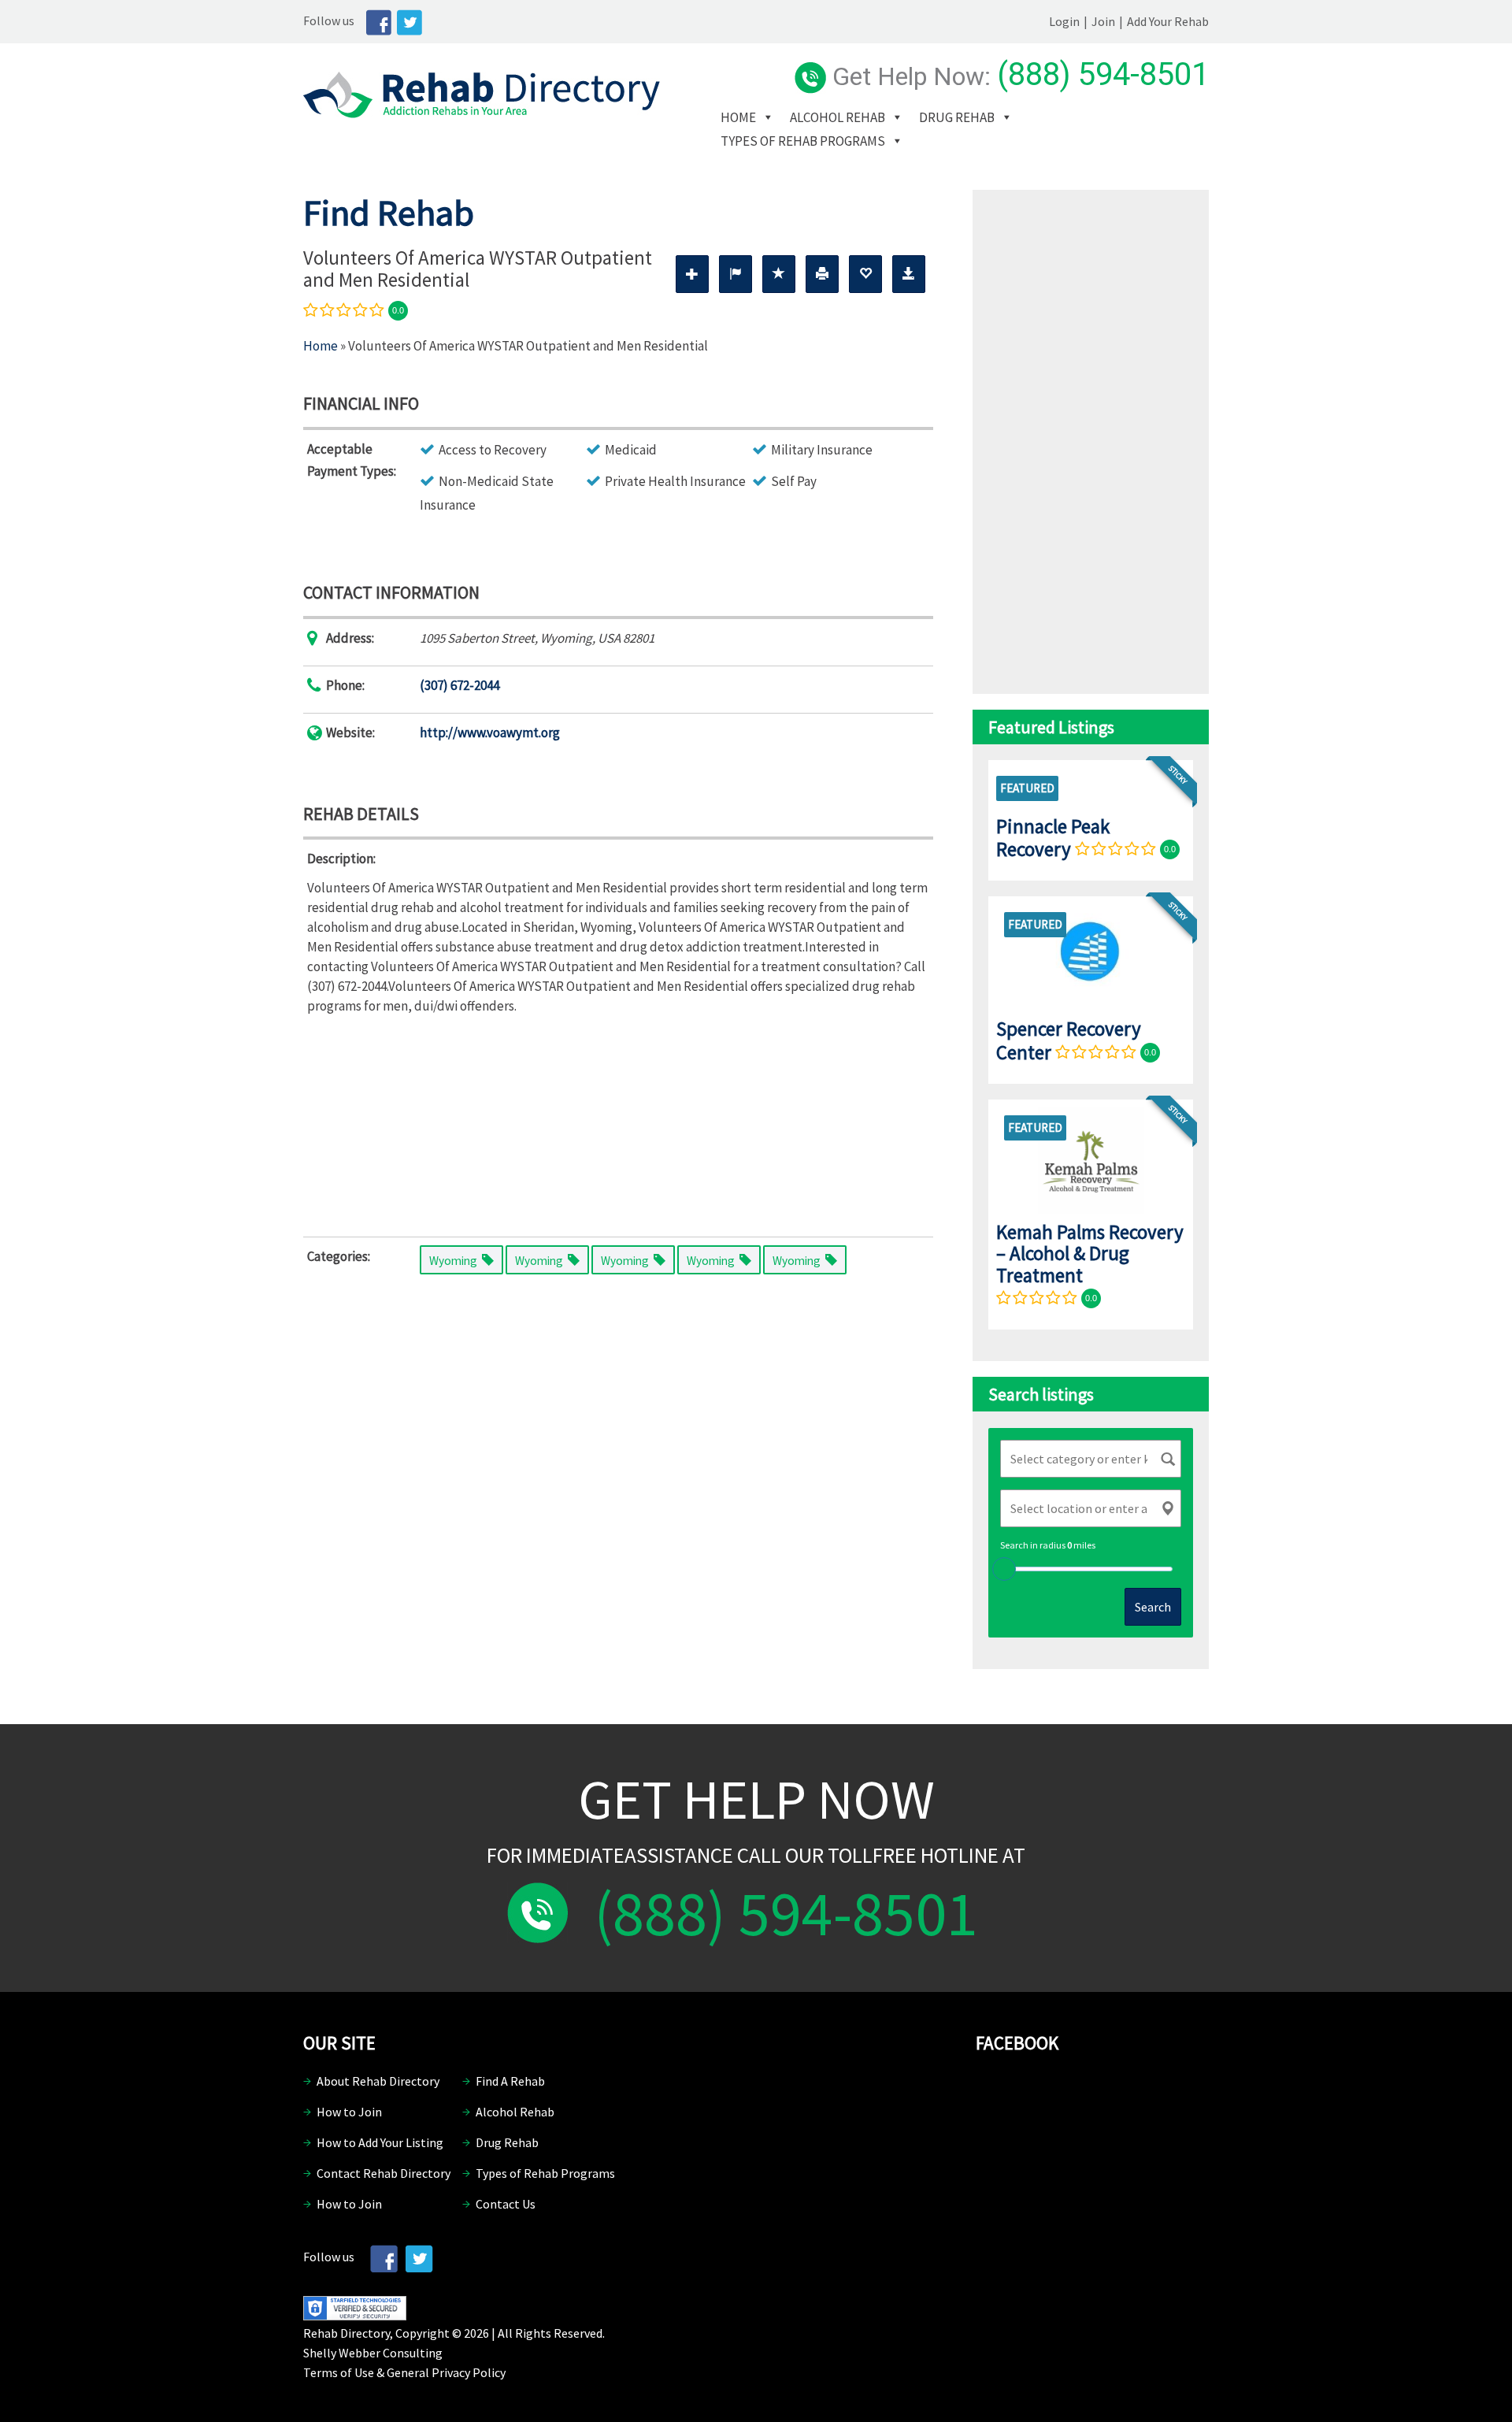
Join (1103, 21)
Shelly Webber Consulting (373, 2353)
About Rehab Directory (378, 2081)
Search (1153, 1607)
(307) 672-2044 (460, 685)
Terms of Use (339, 2372)
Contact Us (506, 2204)
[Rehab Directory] (482, 113)
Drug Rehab (957, 117)
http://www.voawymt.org (490, 733)
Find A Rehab (510, 2081)
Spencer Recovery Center (1069, 1040)
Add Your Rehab (1168, 21)
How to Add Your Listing (380, 2142)
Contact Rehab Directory (384, 2173)
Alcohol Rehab (838, 117)
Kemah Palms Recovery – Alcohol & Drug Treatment (1090, 1254)
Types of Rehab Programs (803, 141)
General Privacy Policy (446, 2372)
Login (1064, 21)
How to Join (349, 2112)
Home (738, 117)
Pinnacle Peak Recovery (1053, 838)
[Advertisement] (618, 1122)
